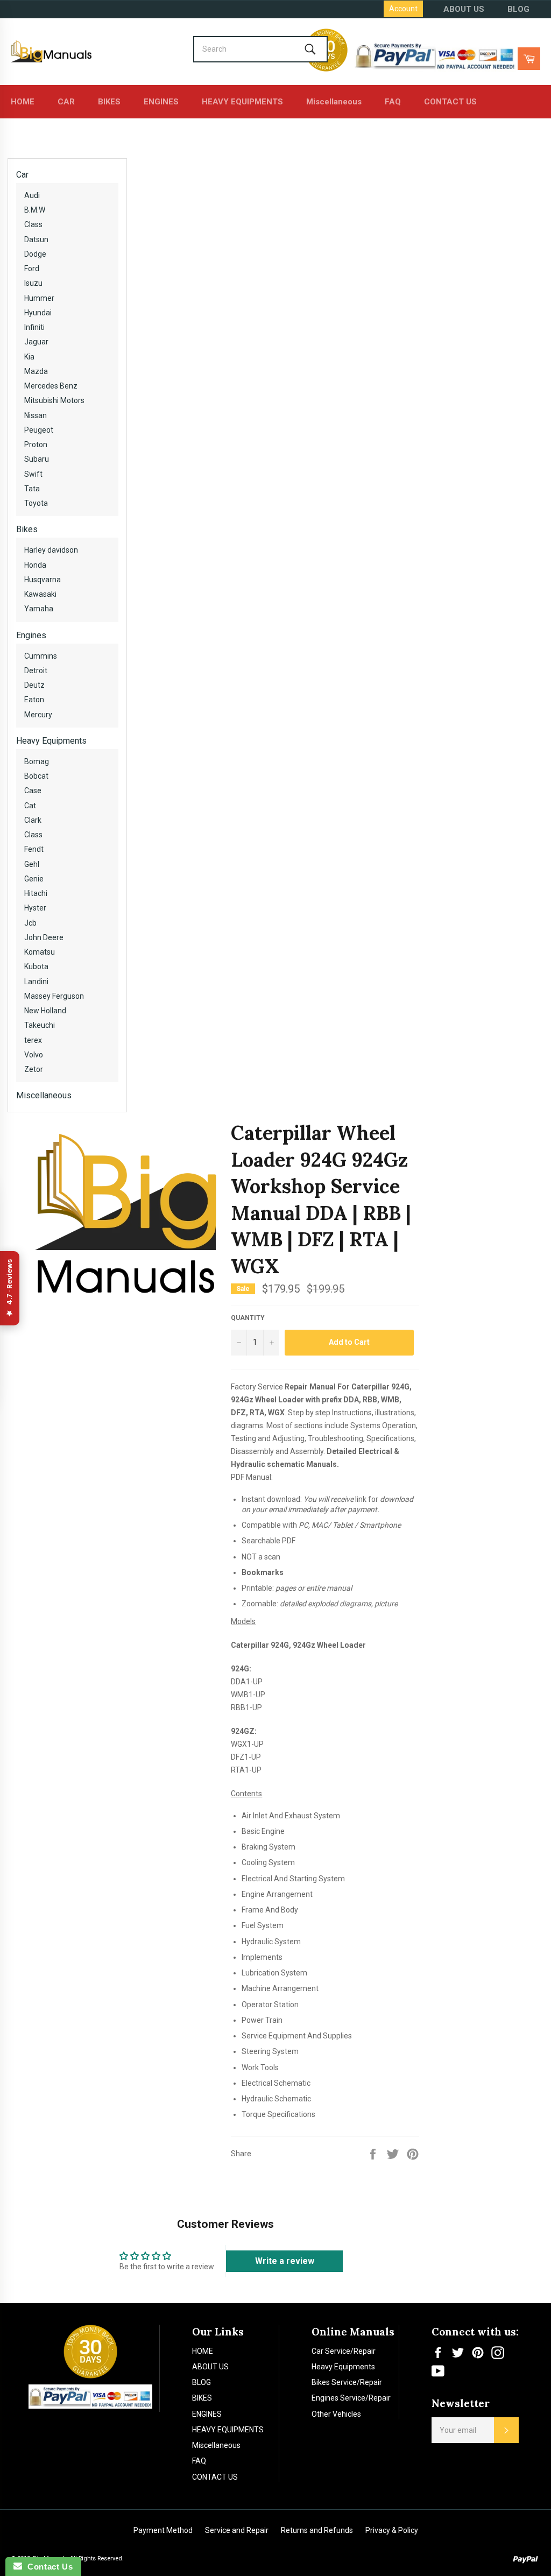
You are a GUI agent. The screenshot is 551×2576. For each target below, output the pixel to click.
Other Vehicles (336, 2414)
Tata (32, 489)
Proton (36, 444)
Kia (29, 357)
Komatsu (40, 952)
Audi (32, 195)
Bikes (27, 529)
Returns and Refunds (317, 2530)
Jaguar (36, 342)
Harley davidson (51, 550)
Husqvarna (43, 580)
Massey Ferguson (54, 996)
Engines (31, 635)
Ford (32, 269)
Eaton (34, 700)
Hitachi (36, 893)
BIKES (109, 102)
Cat (30, 806)
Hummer (39, 298)
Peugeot (39, 430)
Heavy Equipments (51, 741)
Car (22, 175)
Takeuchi (40, 1025)
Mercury (38, 715)
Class (33, 224)
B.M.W (35, 210)
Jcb (30, 923)
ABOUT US (464, 9)
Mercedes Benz (51, 386)
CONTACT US (450, 102)
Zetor (34, 1069)
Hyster (35, 908)
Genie (34, 879)
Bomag (37, 761)
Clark (33, 820)
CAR (66, 102)
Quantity (248, 1318)
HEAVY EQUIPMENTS (242, 102)
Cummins (41, 656)
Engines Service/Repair (351, 2398)
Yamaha (39, 609)
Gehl (32, 864)
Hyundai (38, 313)
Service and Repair (237, 2530)
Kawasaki (40, 594)
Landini (36, 982)
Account (403, 9)
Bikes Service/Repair (347, 2382)
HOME (23, 102)
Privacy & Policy (392, 2530)
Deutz (34, 685)
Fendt (34, 849)
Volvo (34, 1055)
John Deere (44, 937)
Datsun (36, 239)
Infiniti (34, 327)
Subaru (37, 459)
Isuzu (33, 283)
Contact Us (47, 2567)
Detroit (36, 671)
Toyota (36, 503)
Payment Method (163, 2530)
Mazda (36, 371)
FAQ (393, 102)
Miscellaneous (334, 102)
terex (33, 1040)
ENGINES (161, 102)
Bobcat (36, 776)
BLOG (518, 9)
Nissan (36, 415)
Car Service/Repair (344, 2351)
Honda (35, 565)
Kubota (36, 966)
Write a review (285, 2261)
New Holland (45, 1011)
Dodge (35, 254)
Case (33, 791)
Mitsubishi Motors (54, 400)
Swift (33, 474)
